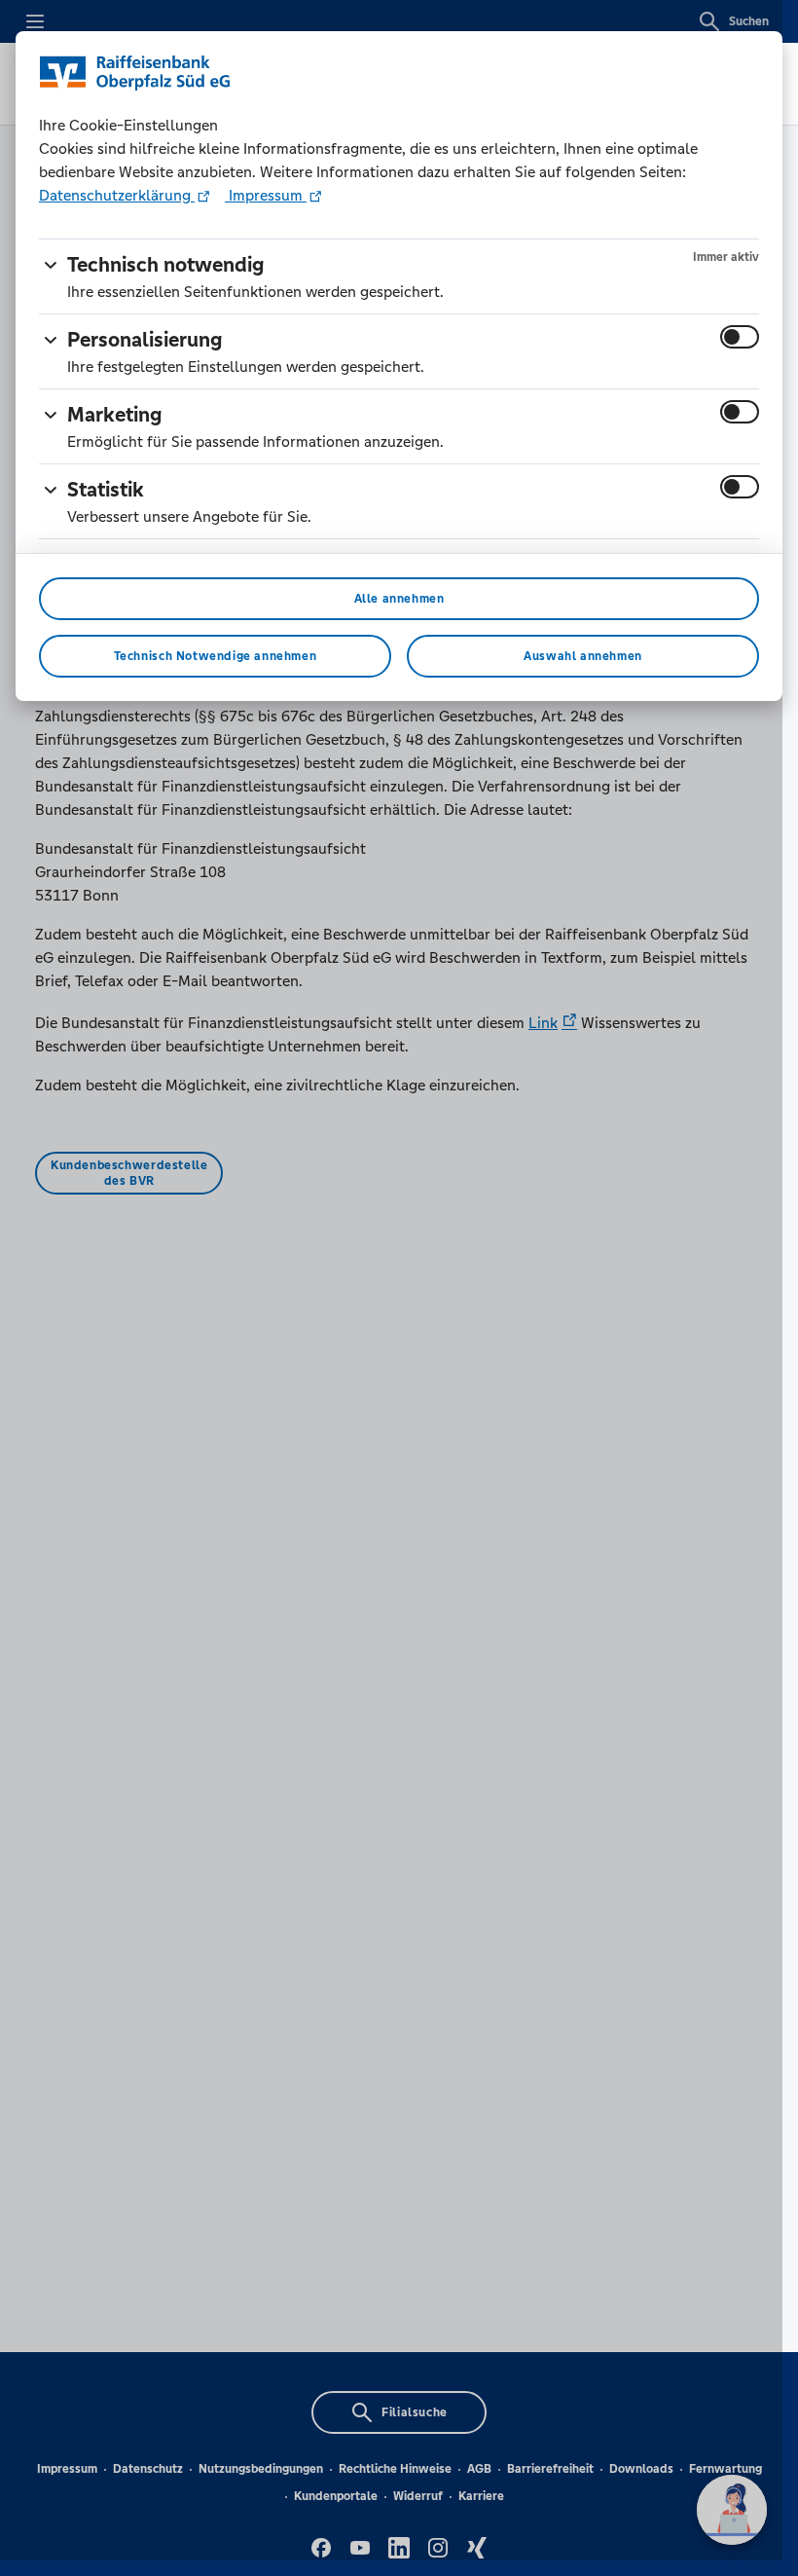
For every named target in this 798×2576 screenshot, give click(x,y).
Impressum (266, 195)
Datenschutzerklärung (117, 195)
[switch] (740, 337)
